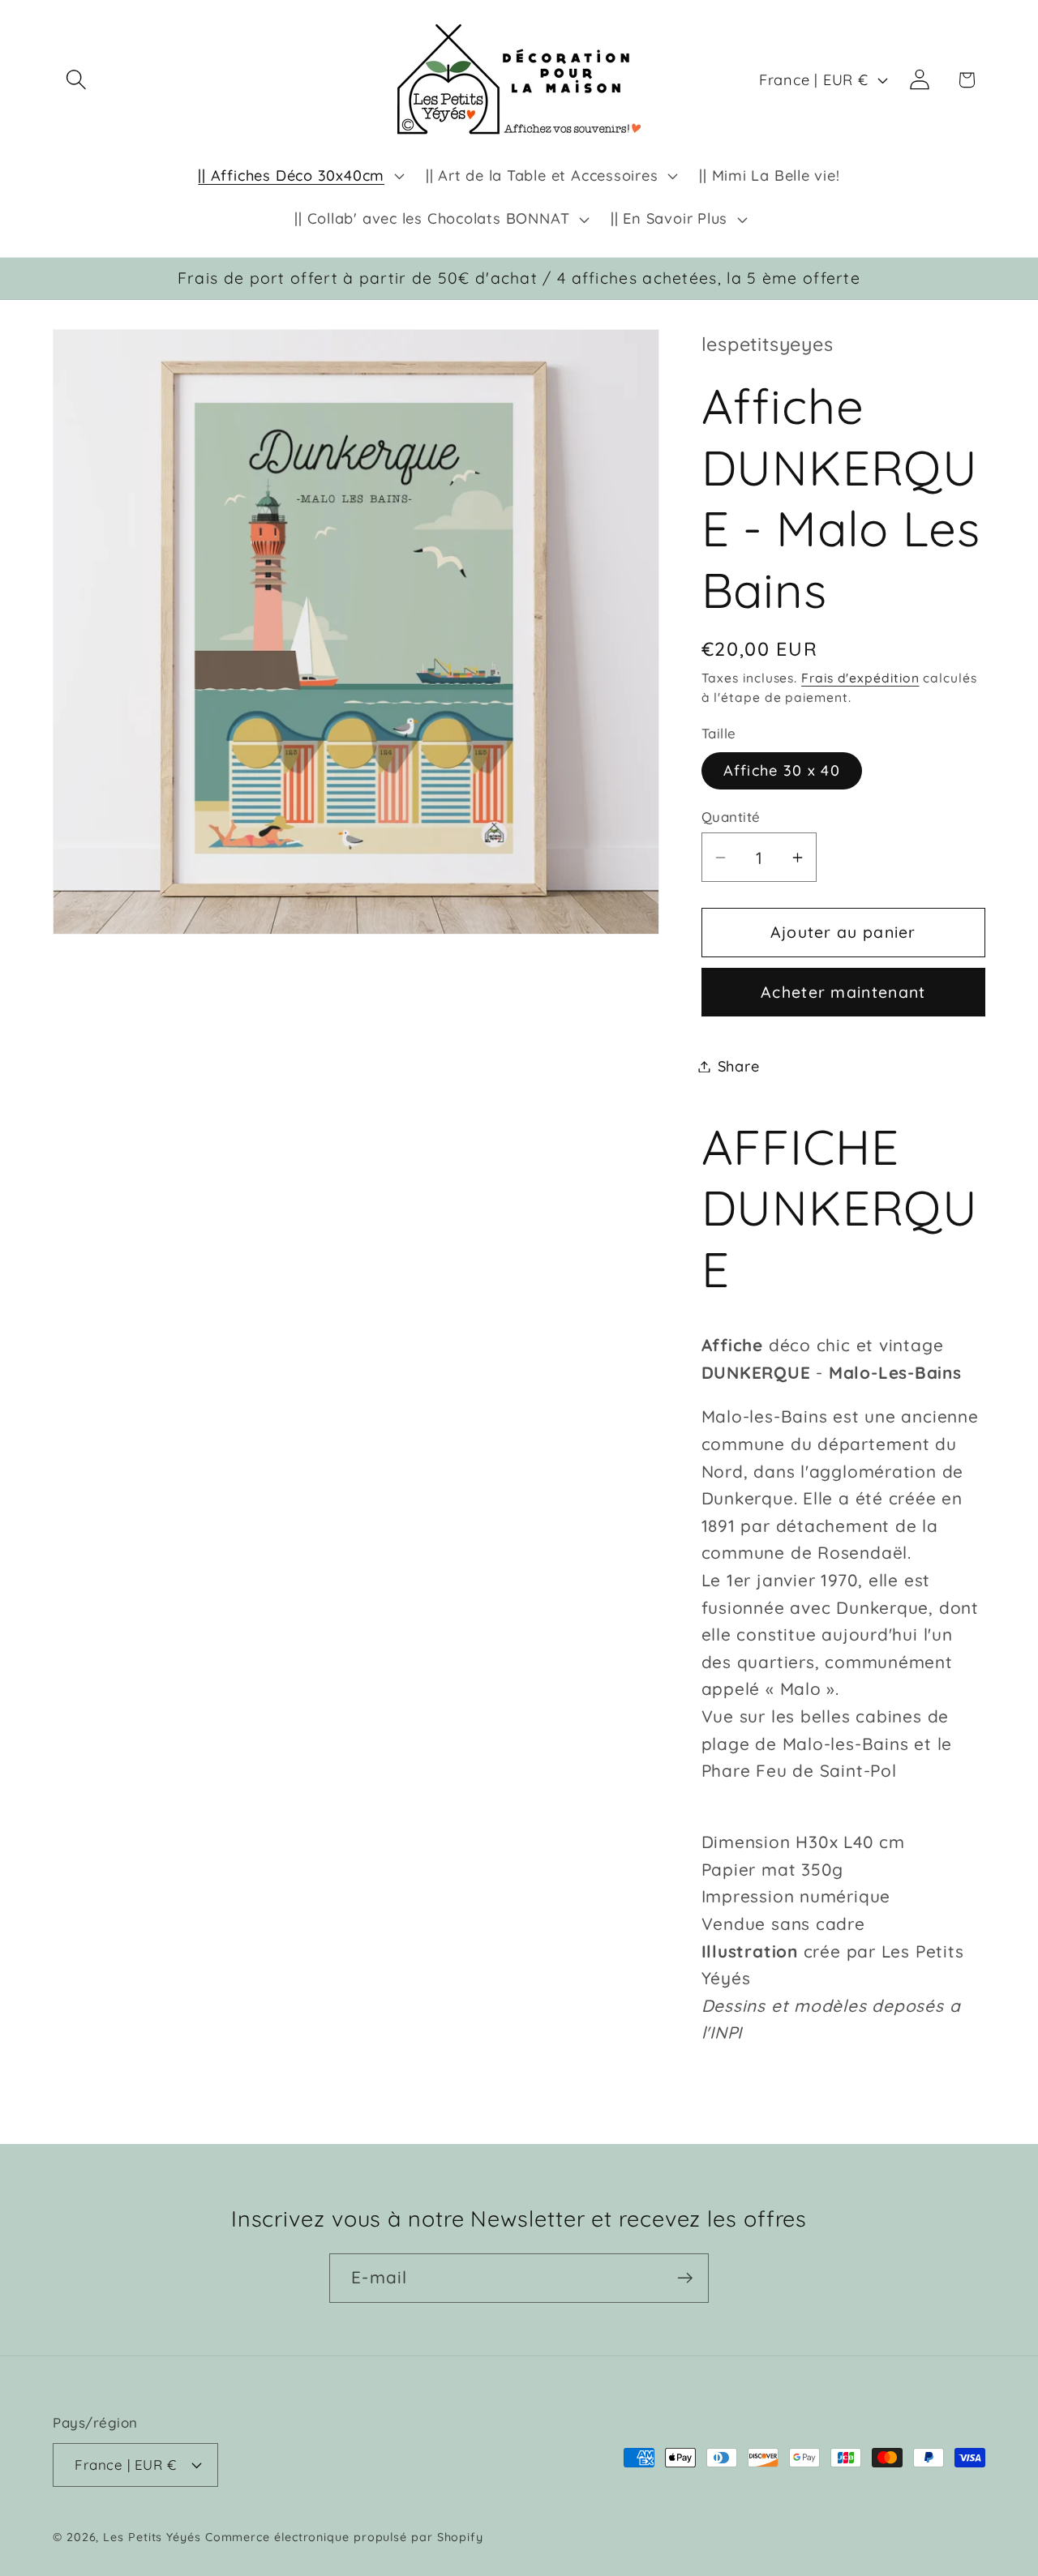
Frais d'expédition (860, 678)
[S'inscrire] (685, 2278)
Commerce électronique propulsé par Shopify (344, 2537)
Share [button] (739, 1066)
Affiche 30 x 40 (782, 770)
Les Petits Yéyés (152, 2537)
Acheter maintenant (843, 992)
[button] (76, 80)
